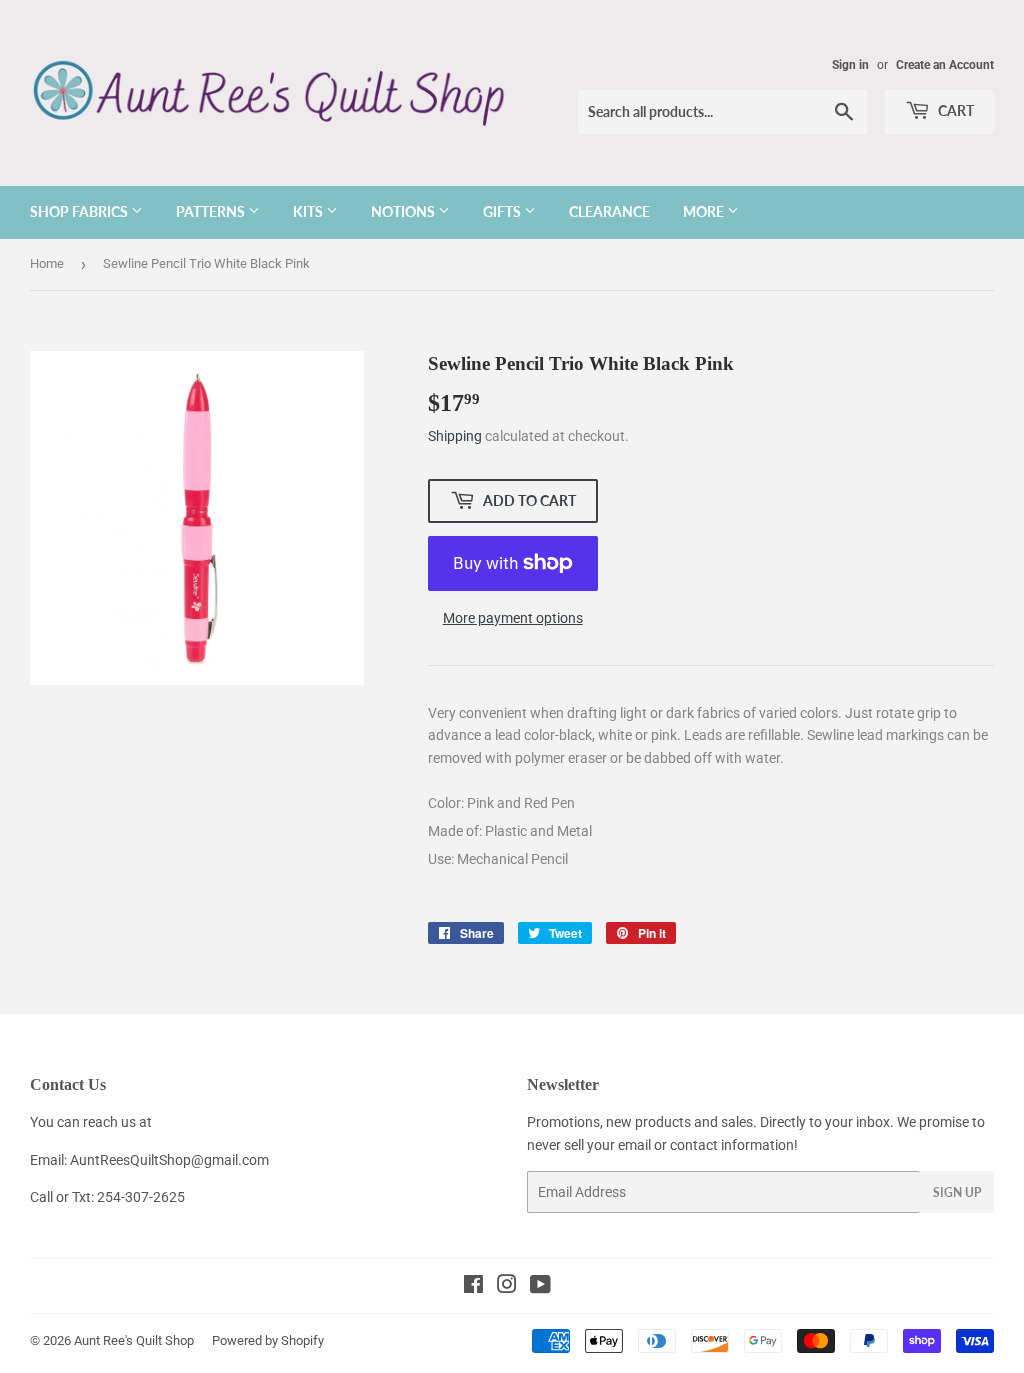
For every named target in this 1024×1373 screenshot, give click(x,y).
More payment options (513, 618)
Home (47, 263)
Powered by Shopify (268, 1340)
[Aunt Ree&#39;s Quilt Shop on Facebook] (473, 1287)
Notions (404, 211)
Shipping (455, 436)
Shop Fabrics (80, 211)
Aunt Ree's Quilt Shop (134, 1340)
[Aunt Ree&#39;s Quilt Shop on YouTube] (540, 1287)
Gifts (503, 211)
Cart (954, 110)
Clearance (609, 211)
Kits (309, 211)
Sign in (850, 65)
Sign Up (957, 1192)
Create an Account (945, 65)
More (705, 211)
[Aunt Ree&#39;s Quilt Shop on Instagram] (507, 1287)
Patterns (212, 211)
